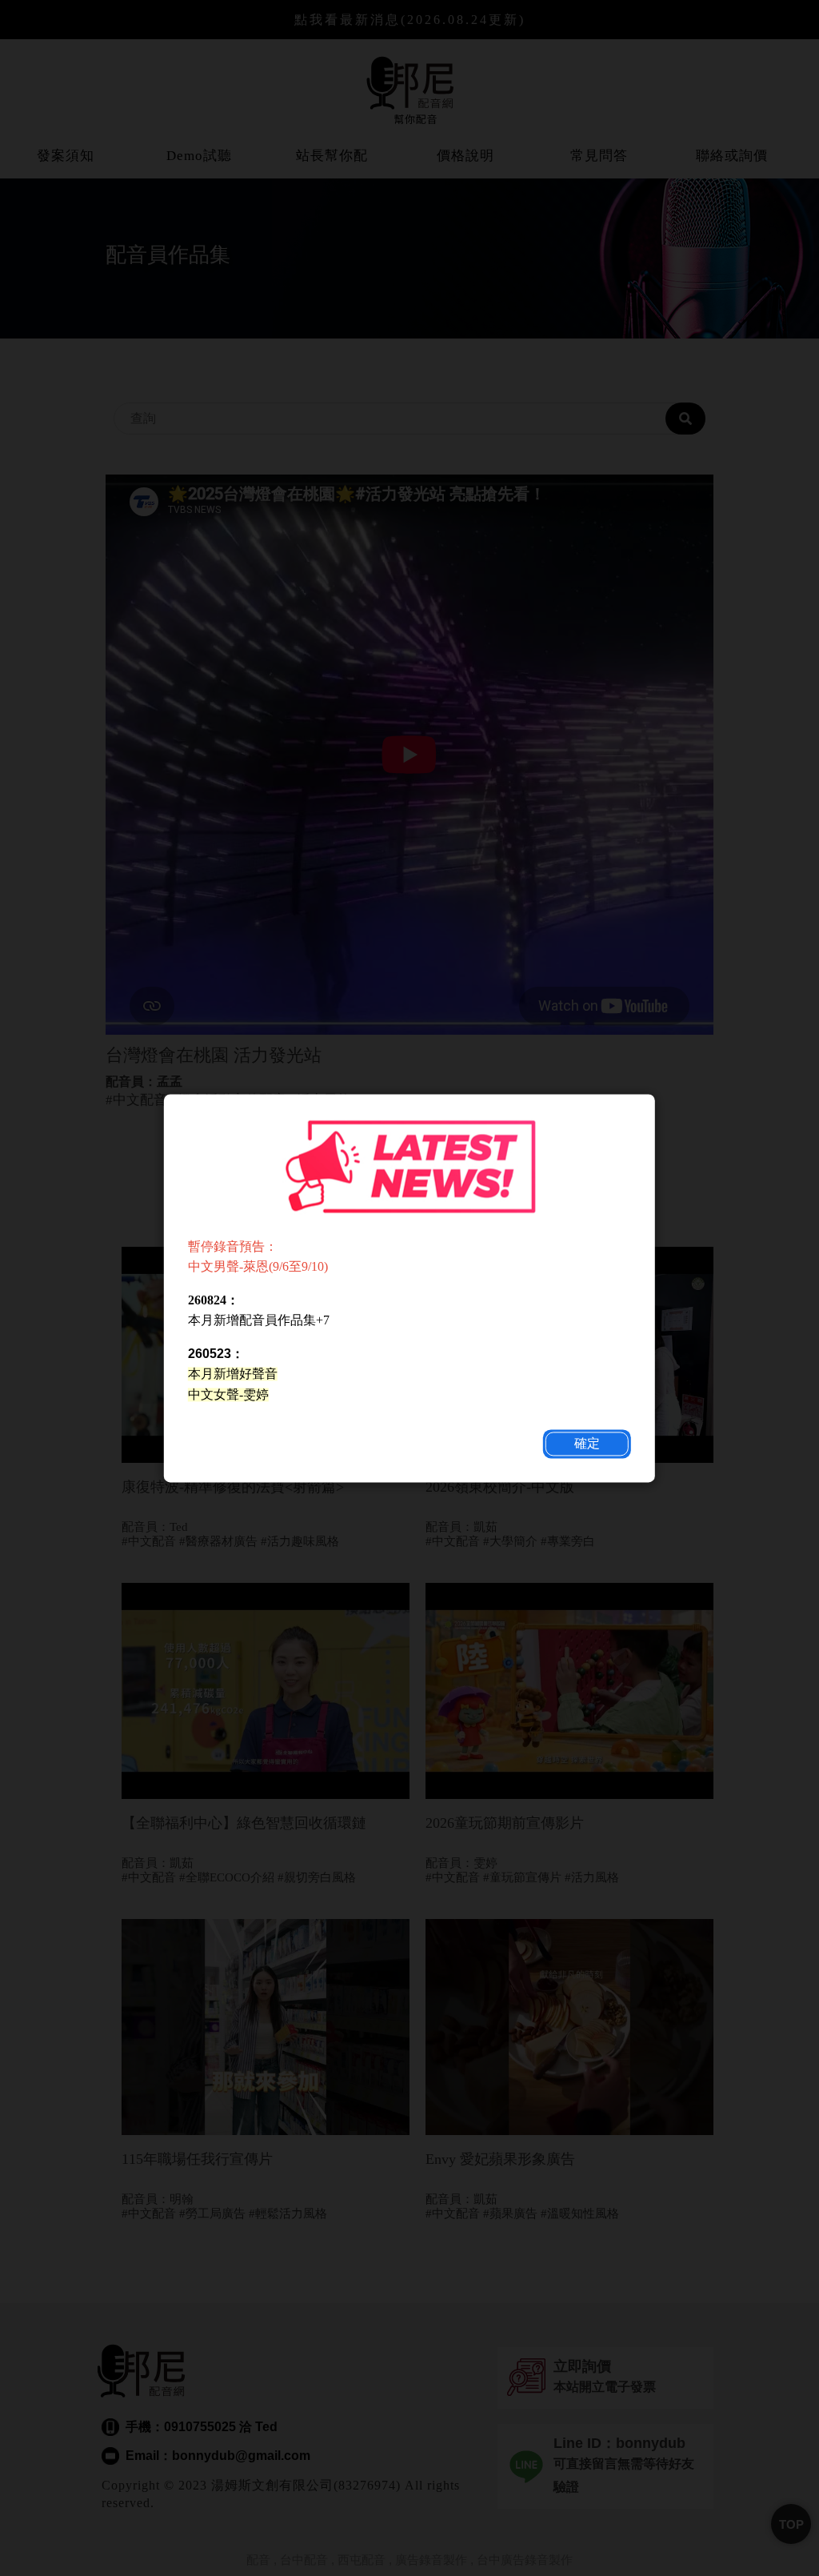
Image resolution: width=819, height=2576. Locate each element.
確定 (587, 1443)
